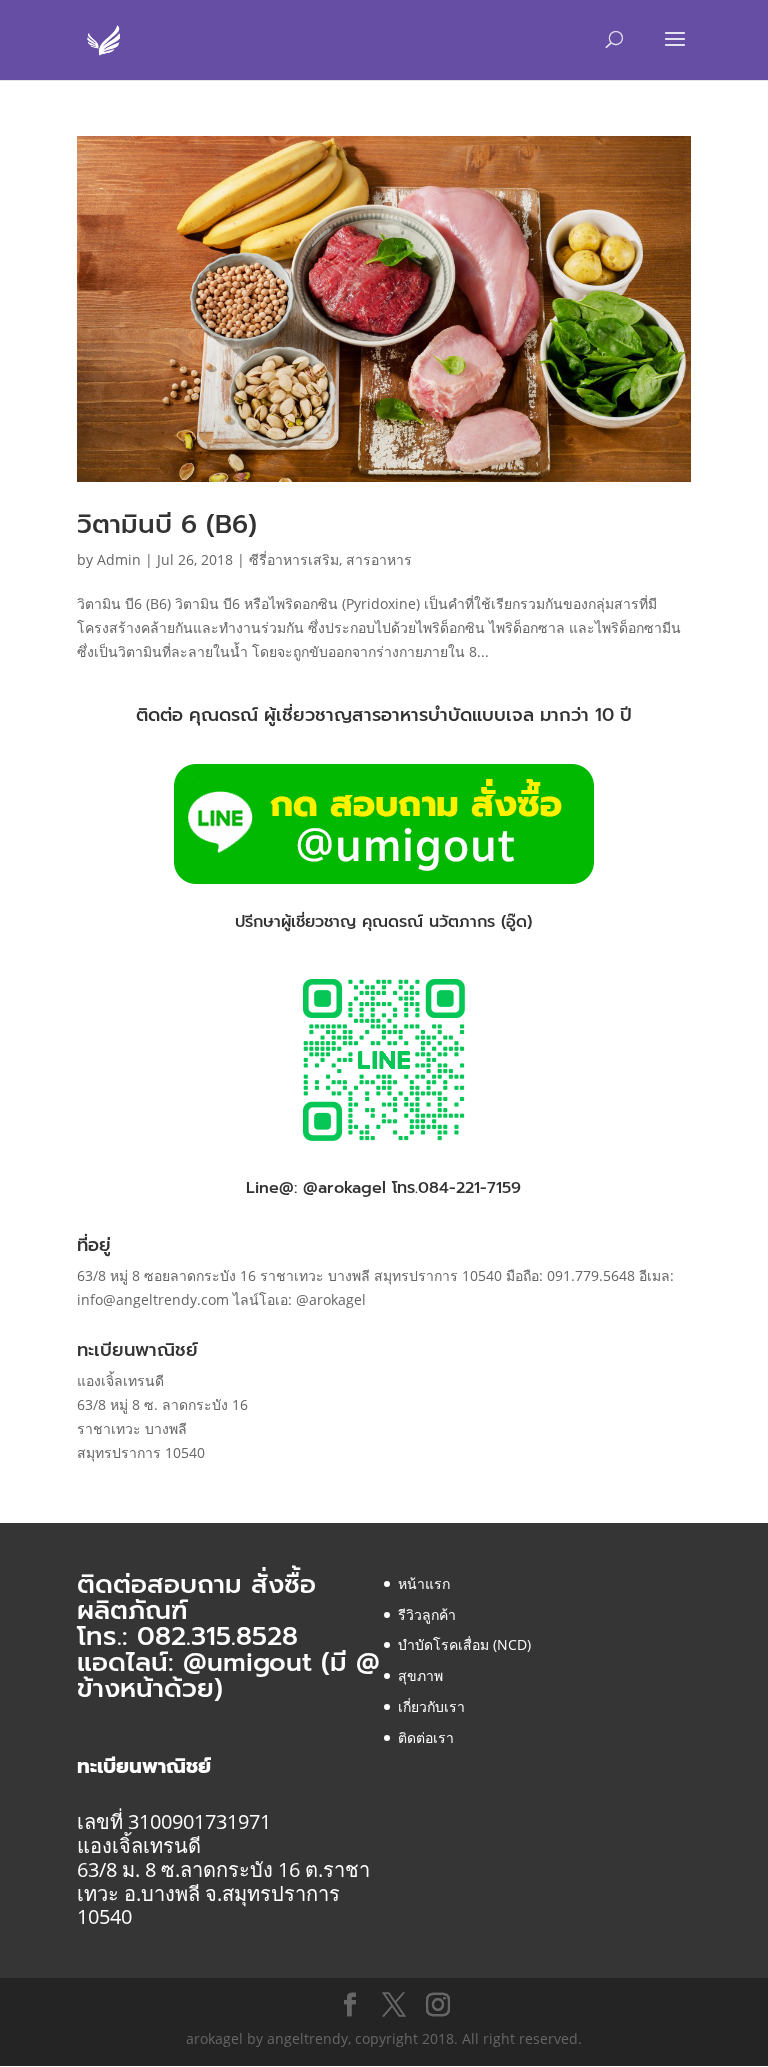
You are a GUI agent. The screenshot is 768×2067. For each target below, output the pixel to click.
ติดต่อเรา (426, 1737)
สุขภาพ (420, 1675)
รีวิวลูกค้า (427, 1614)
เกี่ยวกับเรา (431, 1706)
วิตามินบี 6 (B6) (167, 524)
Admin (119, 559)
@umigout (252, 1662)
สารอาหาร (379, 559)
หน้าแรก (424, 1583)
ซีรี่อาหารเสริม (294, 559)
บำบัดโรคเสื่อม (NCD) (464, 1644)
